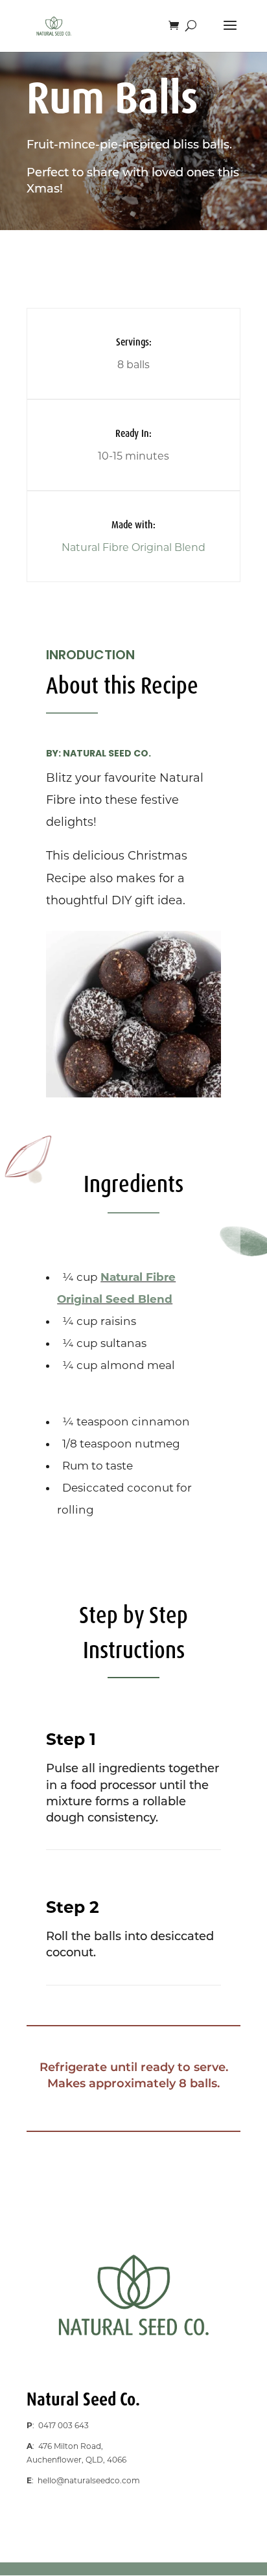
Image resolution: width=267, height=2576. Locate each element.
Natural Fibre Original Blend (133, 547)
